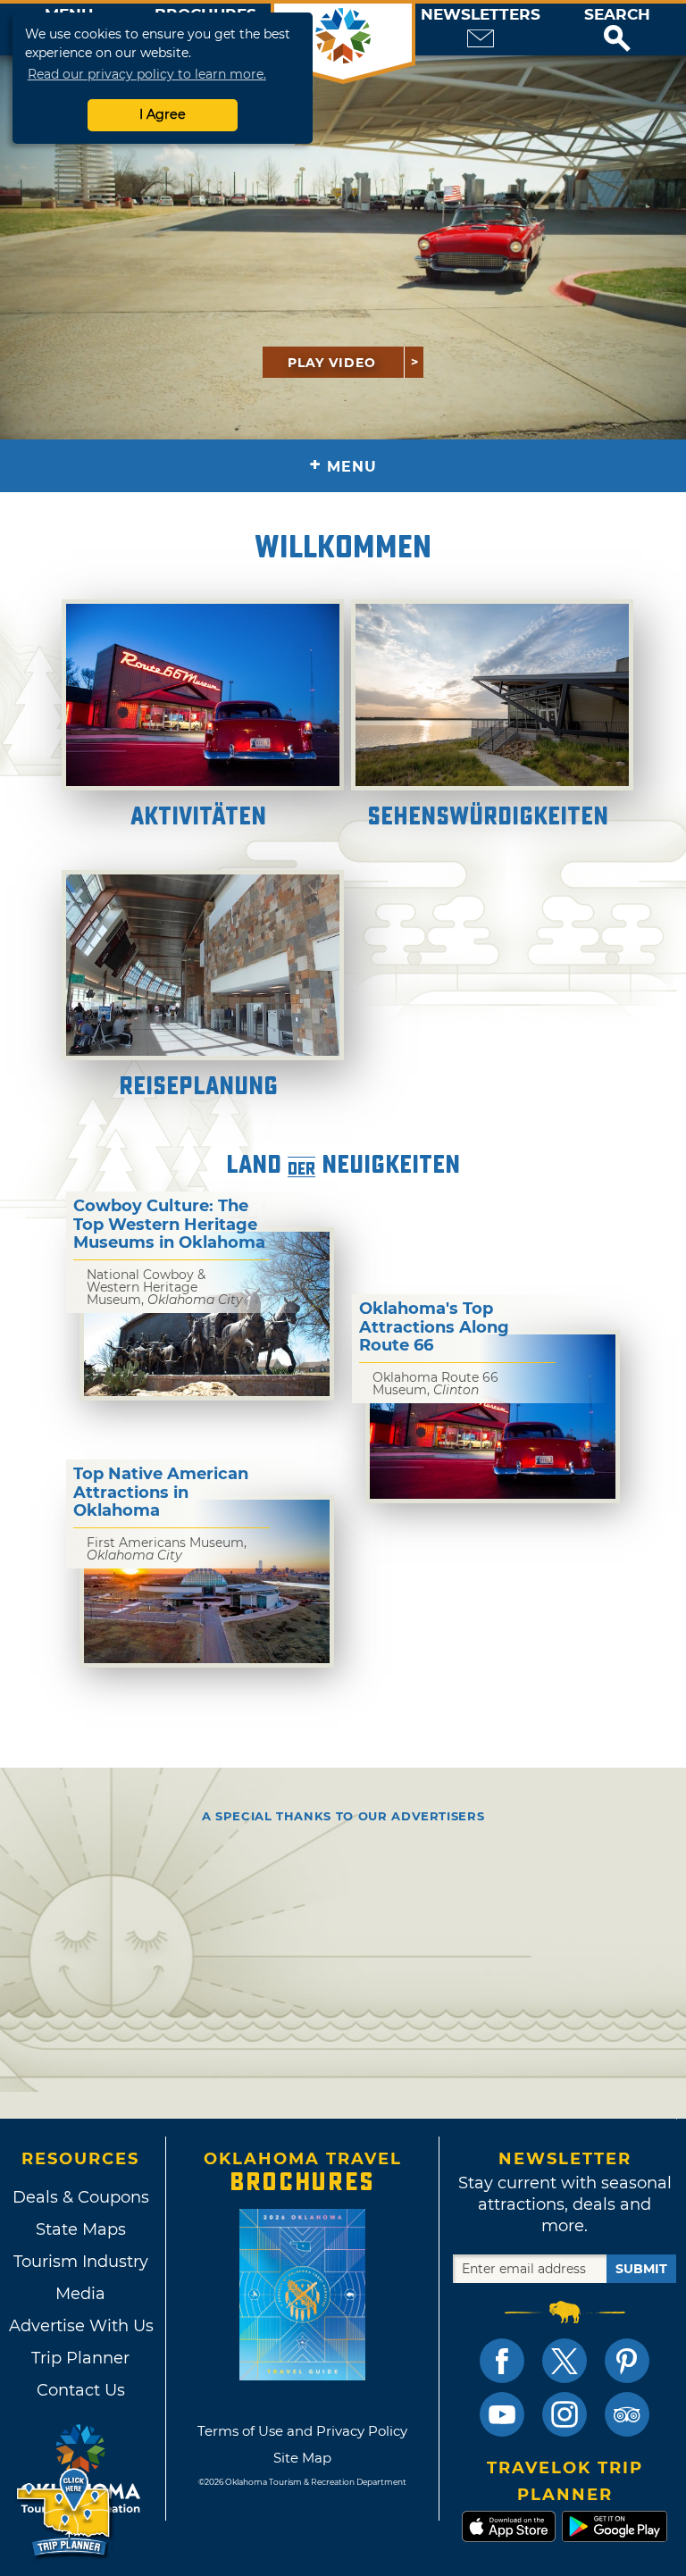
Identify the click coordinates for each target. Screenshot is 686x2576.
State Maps (81, 2229)
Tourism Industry (81, 2262)
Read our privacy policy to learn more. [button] (147, 74)
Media (80, 2294)
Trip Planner (80, 2358)
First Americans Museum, (167, 1549)
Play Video (332, 363)
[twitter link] (565, 2361)
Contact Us (81, 2390)
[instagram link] (565, 2414)
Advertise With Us (80, 2326)
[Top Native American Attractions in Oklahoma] (207, 1581)
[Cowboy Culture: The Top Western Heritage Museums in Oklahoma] (207, 1313)
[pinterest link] (627, 2361)
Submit (641, 2269)
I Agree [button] (163, 114)
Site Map (302, 2458)
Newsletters (481, 15)
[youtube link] (502, 2414)
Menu (343, 465)
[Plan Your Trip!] (65, 2513)
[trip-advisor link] (627, 2414)
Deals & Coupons (81, 2197)
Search (617, 15)
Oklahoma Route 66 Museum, (435, 1384)
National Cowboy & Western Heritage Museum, (165, 1287)
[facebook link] (502, 2361)
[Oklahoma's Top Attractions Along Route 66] (493, 1416)
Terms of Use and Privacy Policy (302, 2431)
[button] (617, 29)
